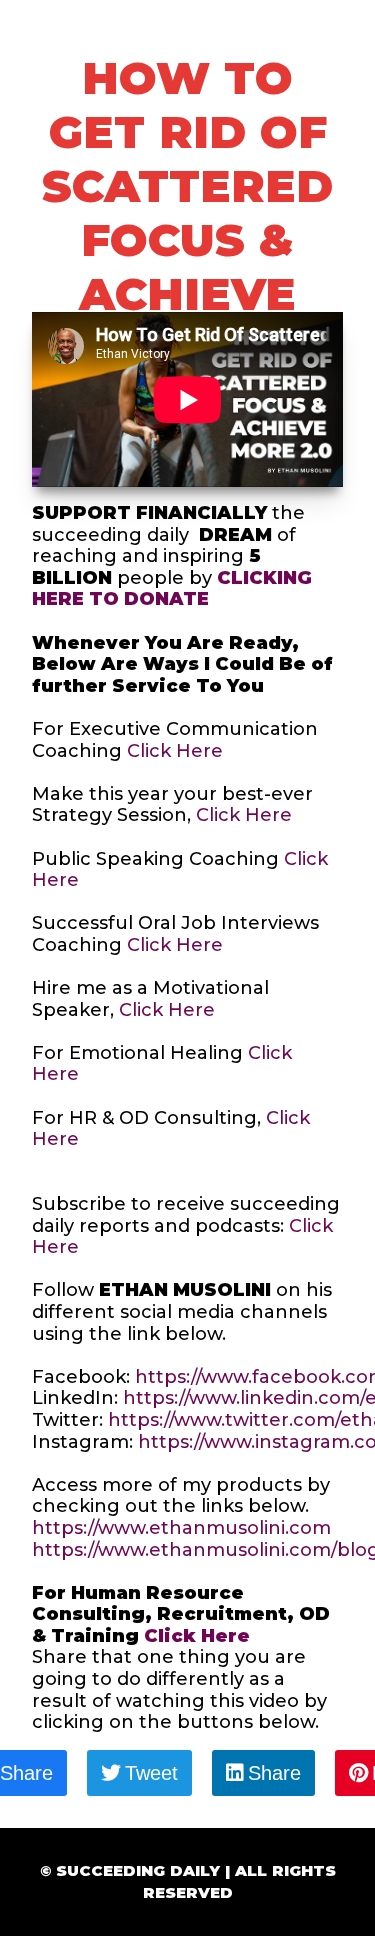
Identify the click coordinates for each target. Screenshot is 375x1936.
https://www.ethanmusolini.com (184, 1528)
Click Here (175, 751)
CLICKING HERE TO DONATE (172, 589)
